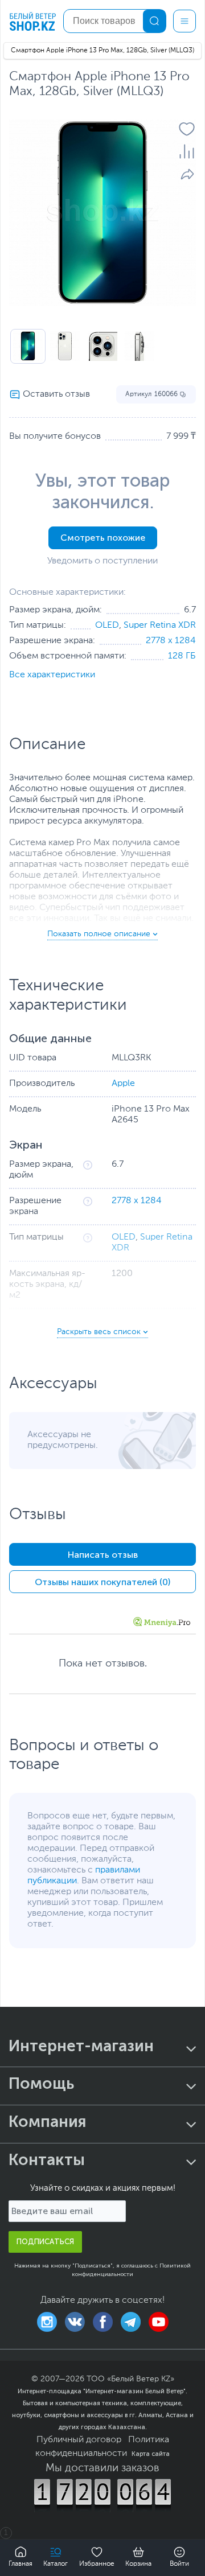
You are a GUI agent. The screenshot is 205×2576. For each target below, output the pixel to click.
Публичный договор (79, 2440)
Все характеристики (52, 675)
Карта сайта (151, 2454)
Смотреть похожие (103, 538)
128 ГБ (182, 656)
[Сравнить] (187, 151)
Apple (123, 1084)
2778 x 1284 (171, 641)
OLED (107, 626)
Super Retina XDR (160, 626)
